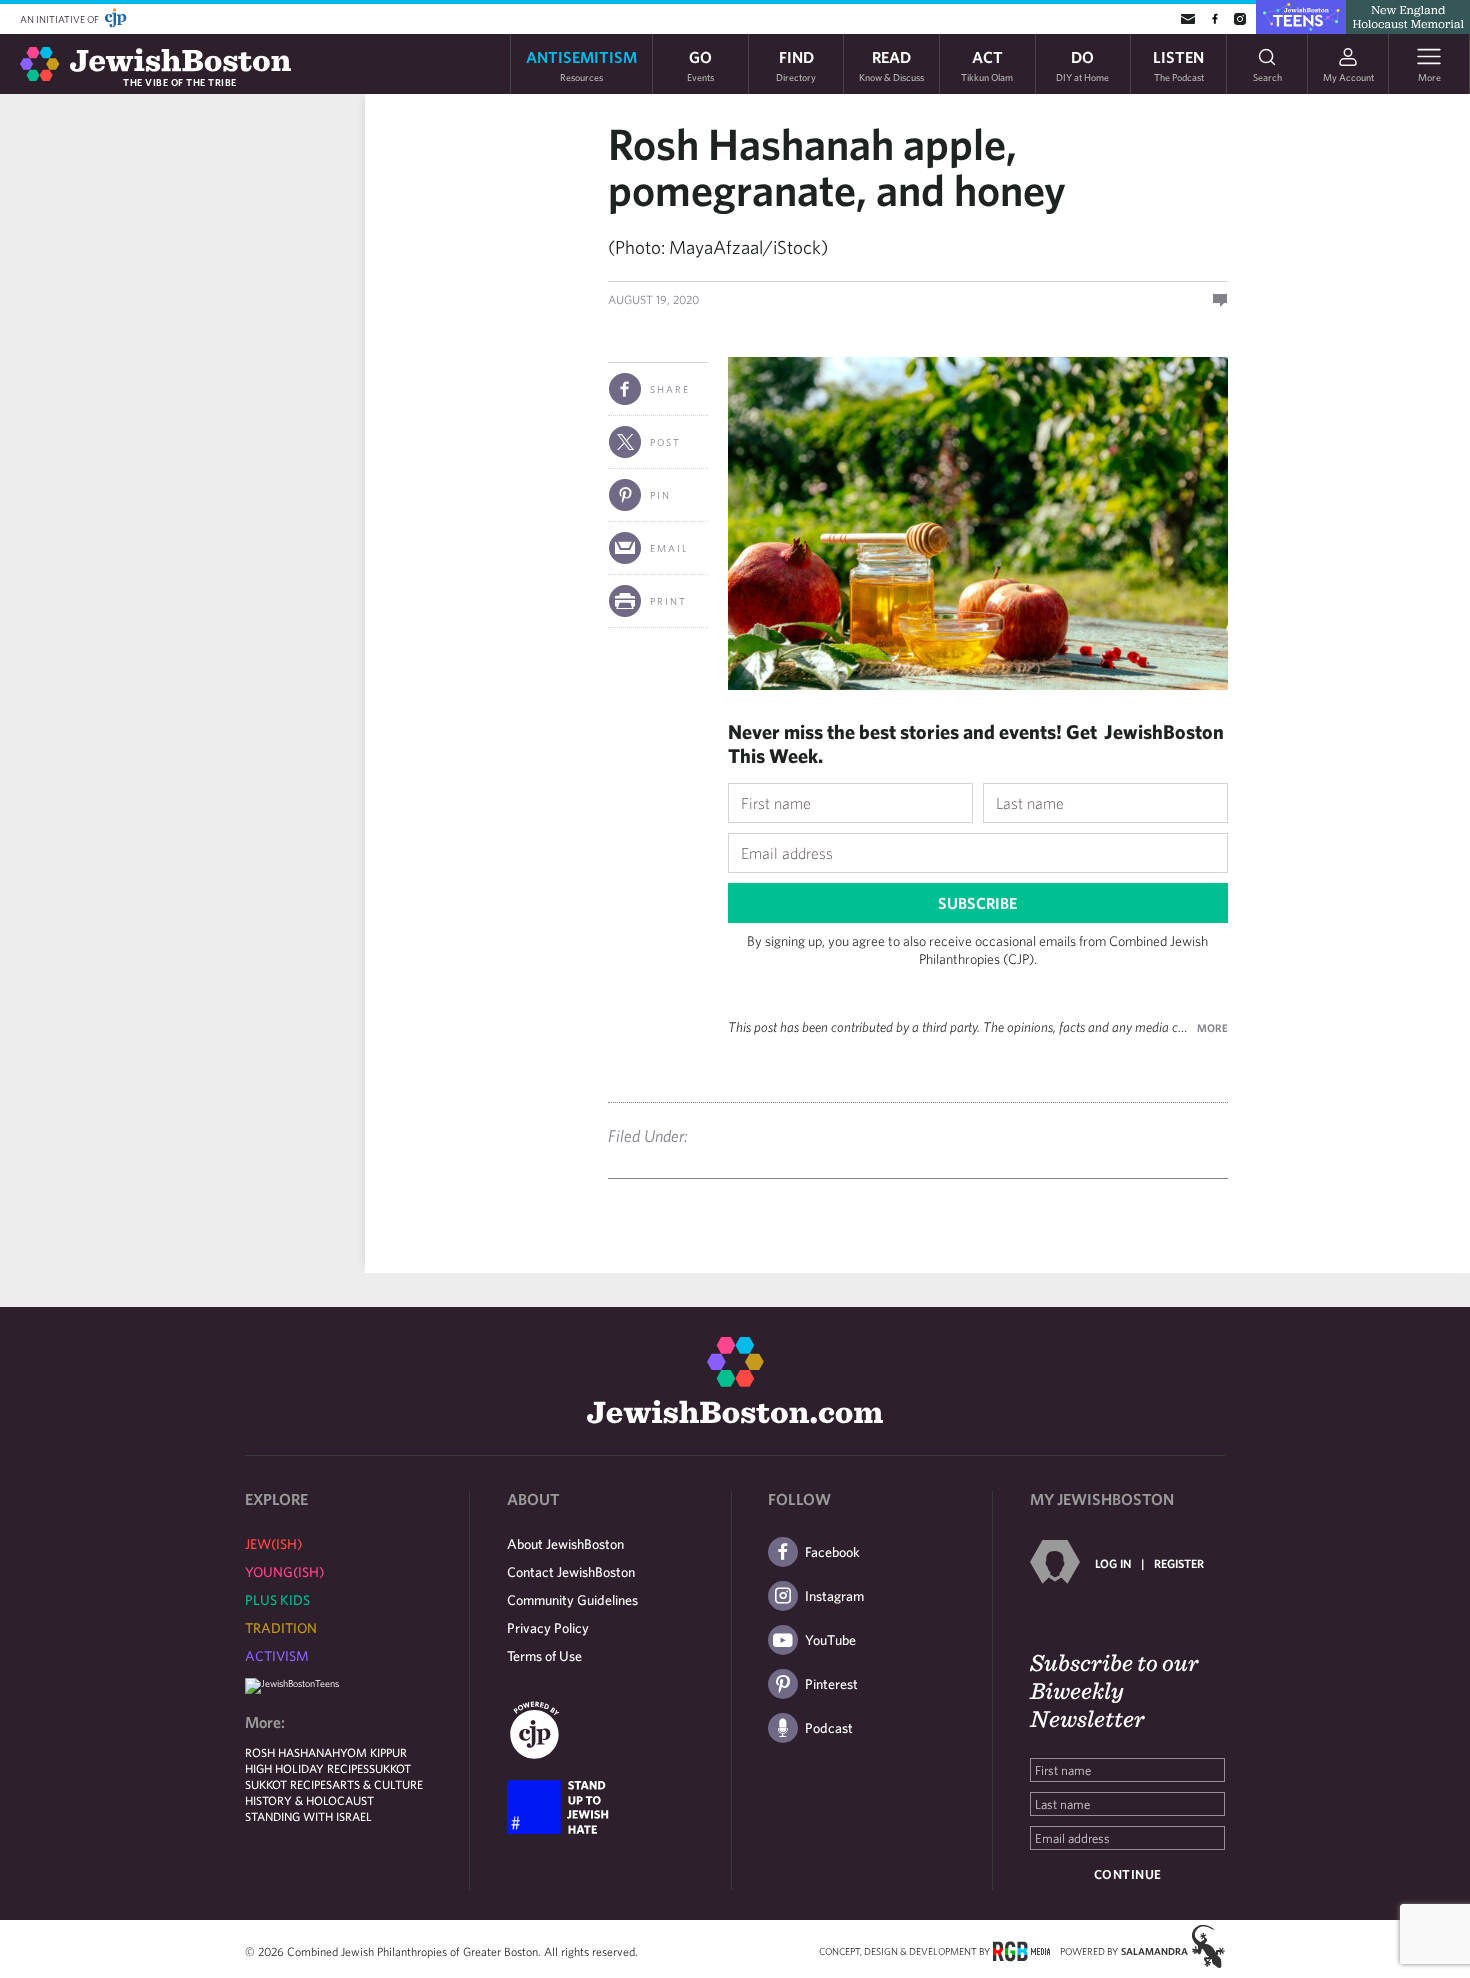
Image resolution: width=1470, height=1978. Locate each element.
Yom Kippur (373, 1752)
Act (987, 64)
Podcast (829, 1728)
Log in (1113, 1563)
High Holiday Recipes (307, 1768)
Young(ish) (284, 1572)
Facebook (832, 1552)
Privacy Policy (548, 1628)
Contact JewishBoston (571, 1572)
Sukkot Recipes (288, 1784)
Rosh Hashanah (292, 1752)
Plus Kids (277, 1600)
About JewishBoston (565, 1544)
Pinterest (831, 1684)
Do (1082, 64)
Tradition (281, 1628)
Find (796, 64)
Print (668, 601)
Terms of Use (544, 1656)
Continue (1128, 1874)
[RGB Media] (1021, 1950)
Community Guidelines (572, 1600)
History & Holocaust (309, 1800)
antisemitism (581, 64)
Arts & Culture (377, 1784)
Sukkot (390, 1768)
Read (891, 64)
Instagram (834, 1596)
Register (1179, 1563)
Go (700, 64)
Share (670, 389)
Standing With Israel (308, 1816)
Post (665, 442)
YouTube (830, 1640)
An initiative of (60, 19)
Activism (277, 1656)
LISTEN (1178, 64)
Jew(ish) (273, 1544)
